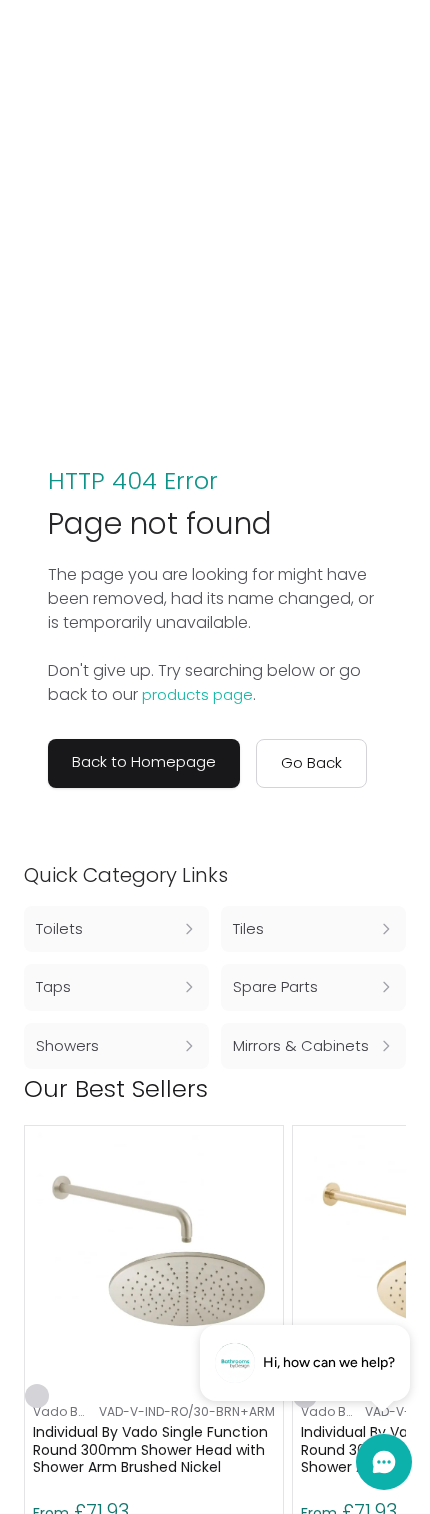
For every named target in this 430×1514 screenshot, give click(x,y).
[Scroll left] (362, 1089)
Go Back (311, 762)
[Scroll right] (394, 1089)
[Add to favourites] (37, 1396)
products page (197, 694)
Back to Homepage (144, 761)
